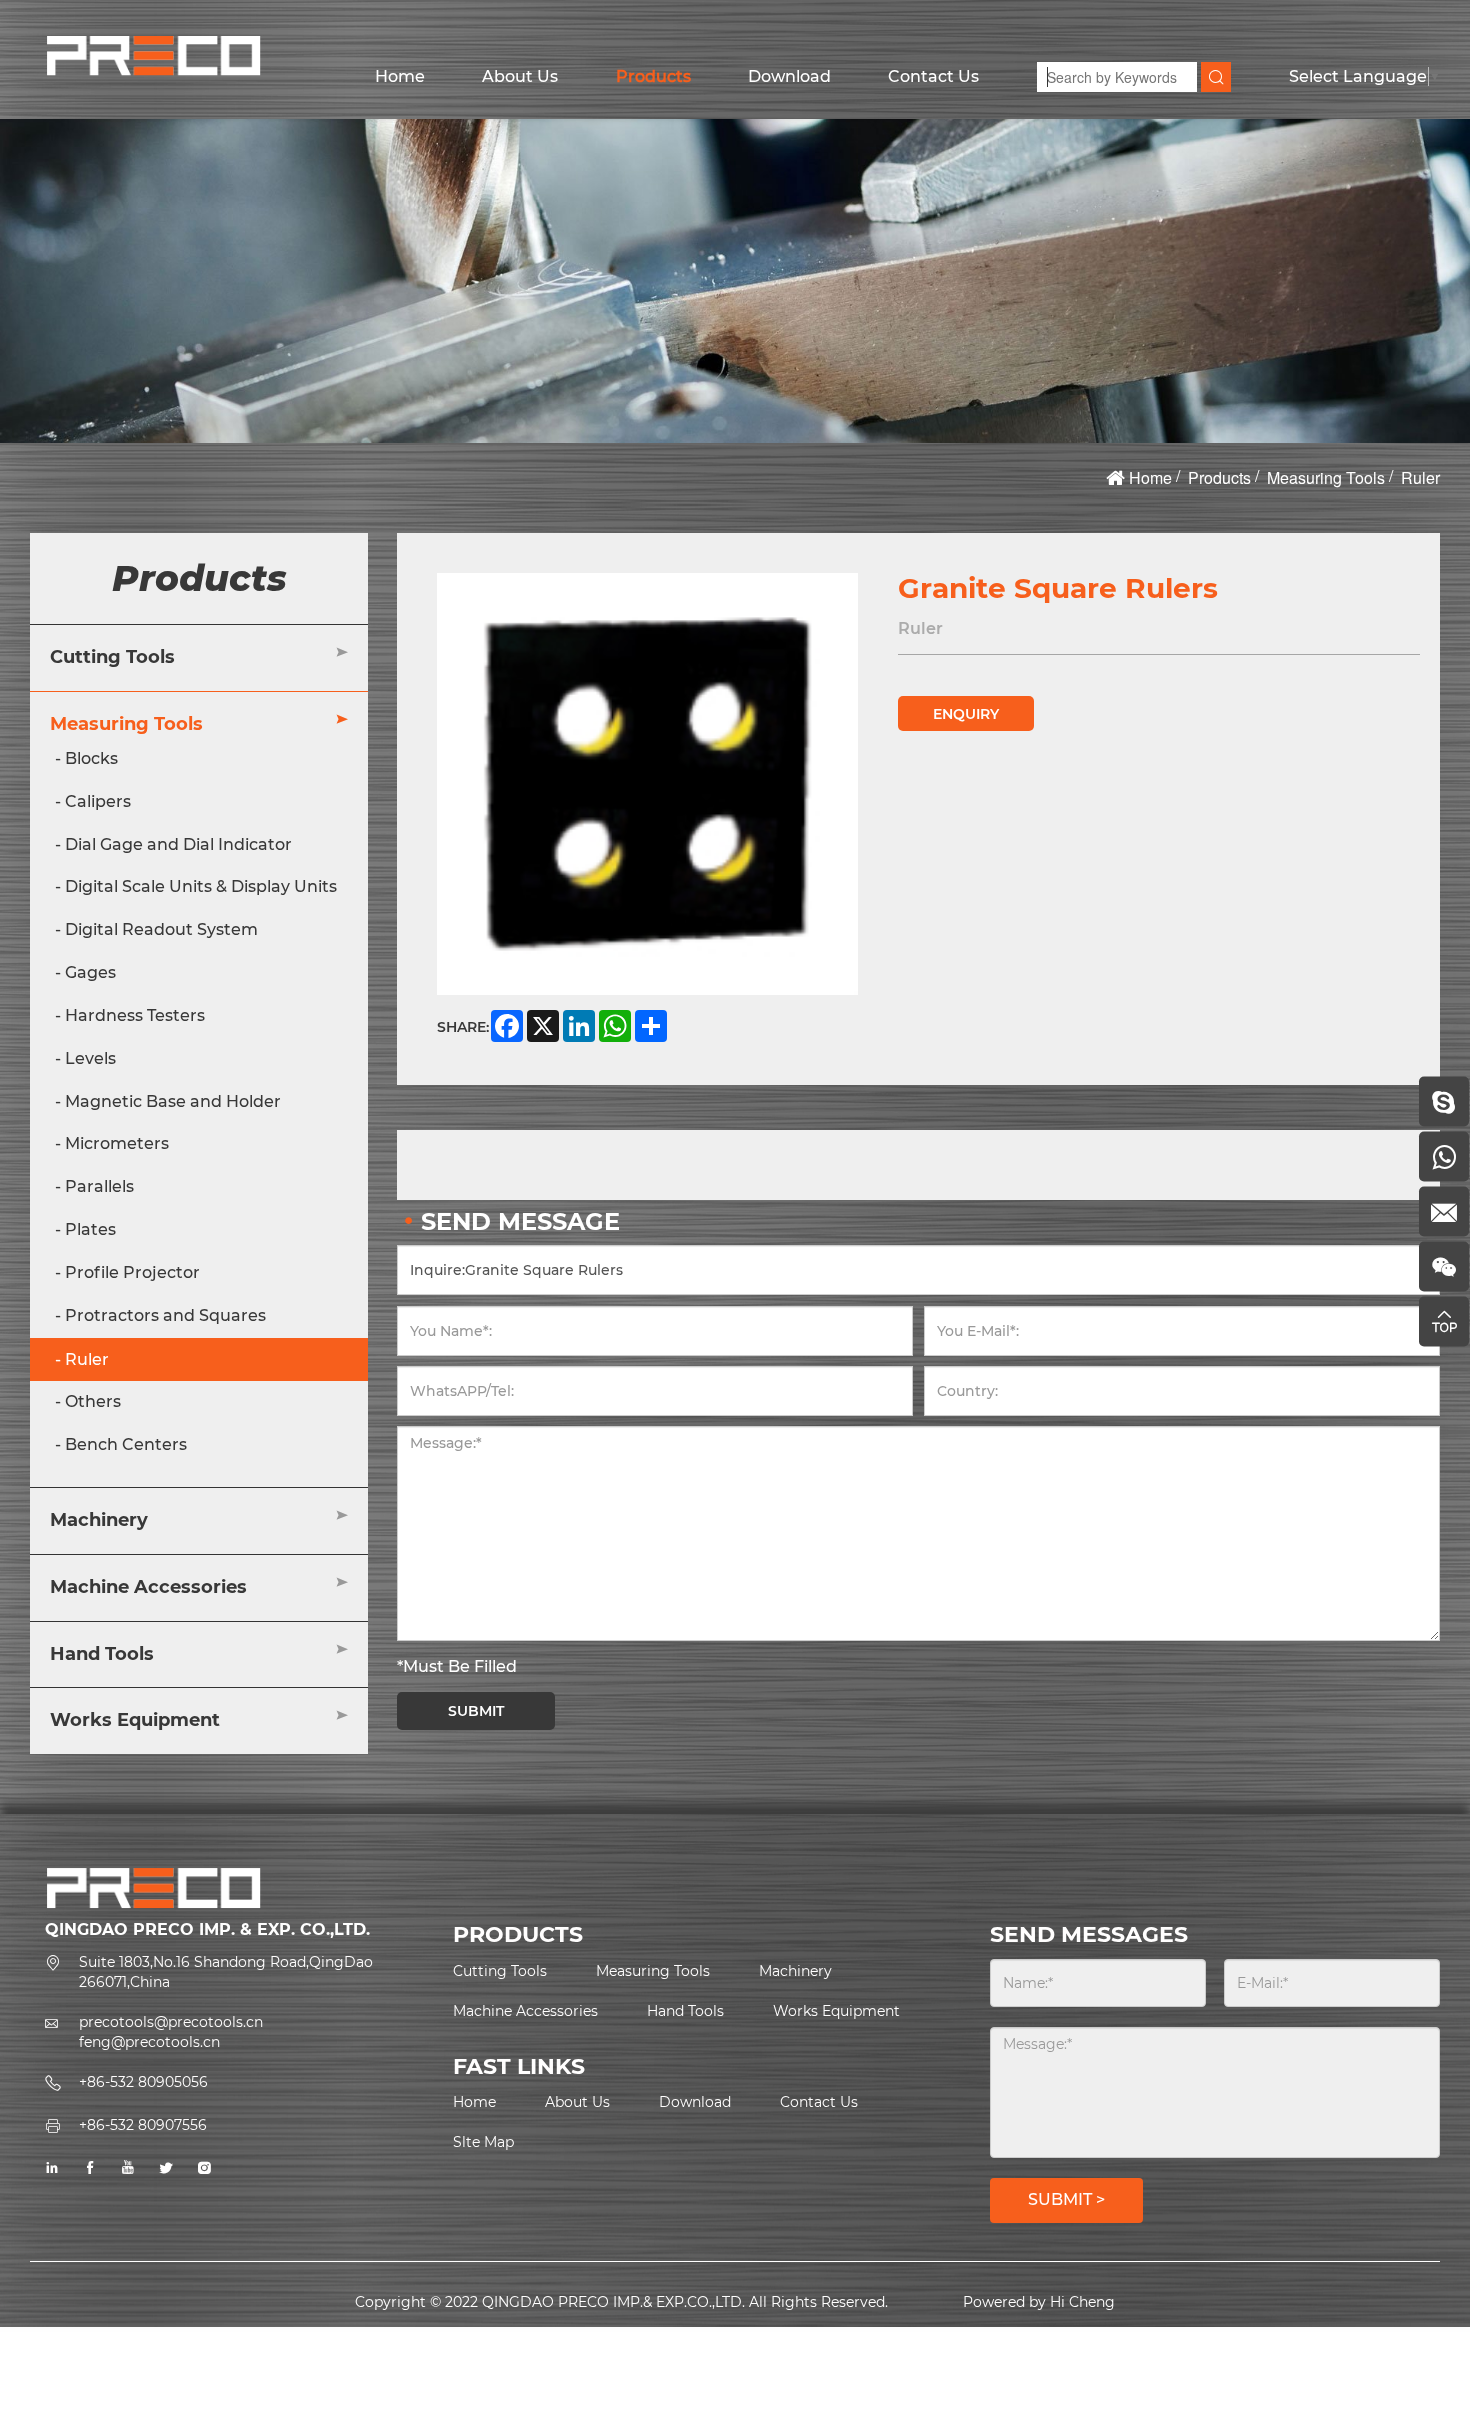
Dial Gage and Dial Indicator (178, 844)
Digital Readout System (161, 929)
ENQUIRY (966, 714)
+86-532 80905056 (143, 2082)
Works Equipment (135, 1721)
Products (653, 76)
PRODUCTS (518, 1934)
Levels (90, 1058)
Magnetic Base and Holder (173, 1101)
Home (400, 76)
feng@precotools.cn (149, 2042)
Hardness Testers (135, 1015)
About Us (520, 76)
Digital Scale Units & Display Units (201, 887)
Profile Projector (132, 1272)
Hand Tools (102, 1654)
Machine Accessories (148, 1587)
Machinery (99, 1520)
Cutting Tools (112, 658)
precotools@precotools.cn (171, 2022)
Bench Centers (126, 1445)
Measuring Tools (1326, 477)
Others (93, 1402)
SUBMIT (476, 1711)
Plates (90, 1229)
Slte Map (483, 2142)
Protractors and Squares (165, 1315)
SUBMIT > (1066, 2199)
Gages (90, 972)
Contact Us (933, 76)
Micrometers (117, 1144)
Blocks (91, 758)
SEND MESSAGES (1089, 1934)
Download (789, 76)
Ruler (1420, 477)
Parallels (99, 1186)
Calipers (98, 801)
